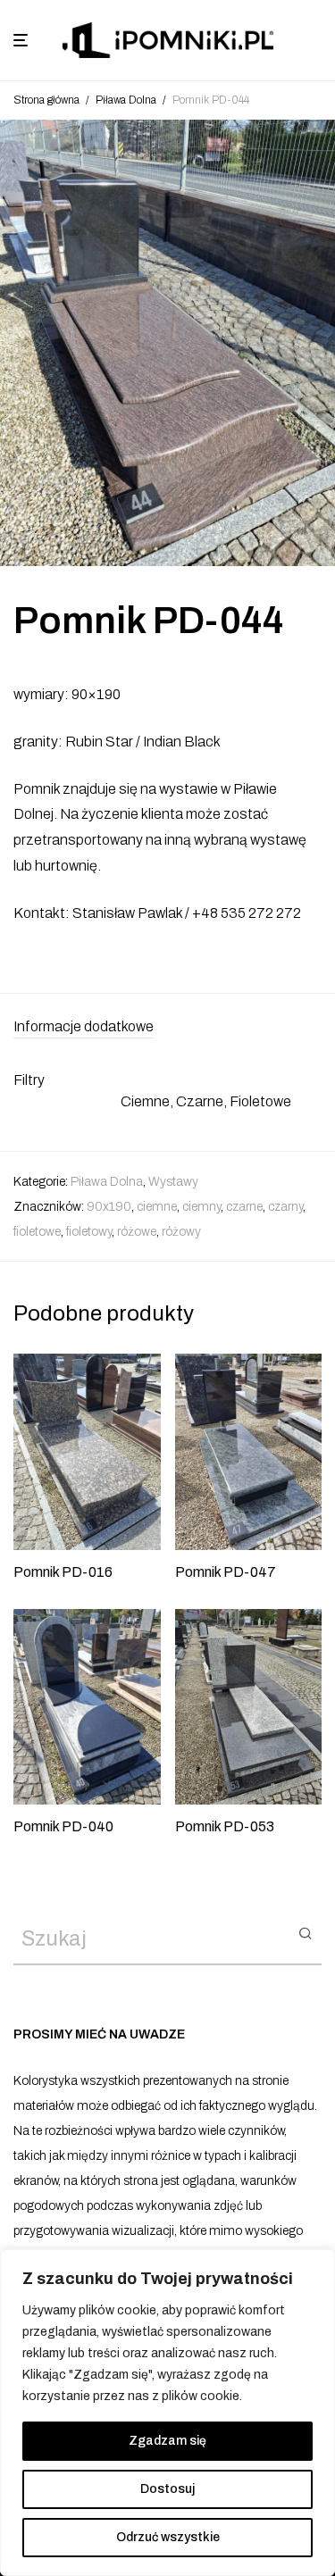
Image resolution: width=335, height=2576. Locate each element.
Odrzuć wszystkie (168, 2537)
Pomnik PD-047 (226, 1572)
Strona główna (46, 100)
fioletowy (89, 1232)
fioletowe (37, 1232)
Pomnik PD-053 (225, 1826)
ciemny (201, 1207)
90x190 (109, 1207)
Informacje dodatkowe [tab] (84, 1026)
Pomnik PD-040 (63, 1826)
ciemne (157, 1207)
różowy (181, 1232)
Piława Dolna (126, 100)
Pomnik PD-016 (63, 1572)
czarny (285, 1207)
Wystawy (173, 1182)
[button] (305, 1932)
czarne (244, 1207)
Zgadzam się (167, 2441)
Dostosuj (167, 2489)
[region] (167, 2413)
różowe (137, 1232)
